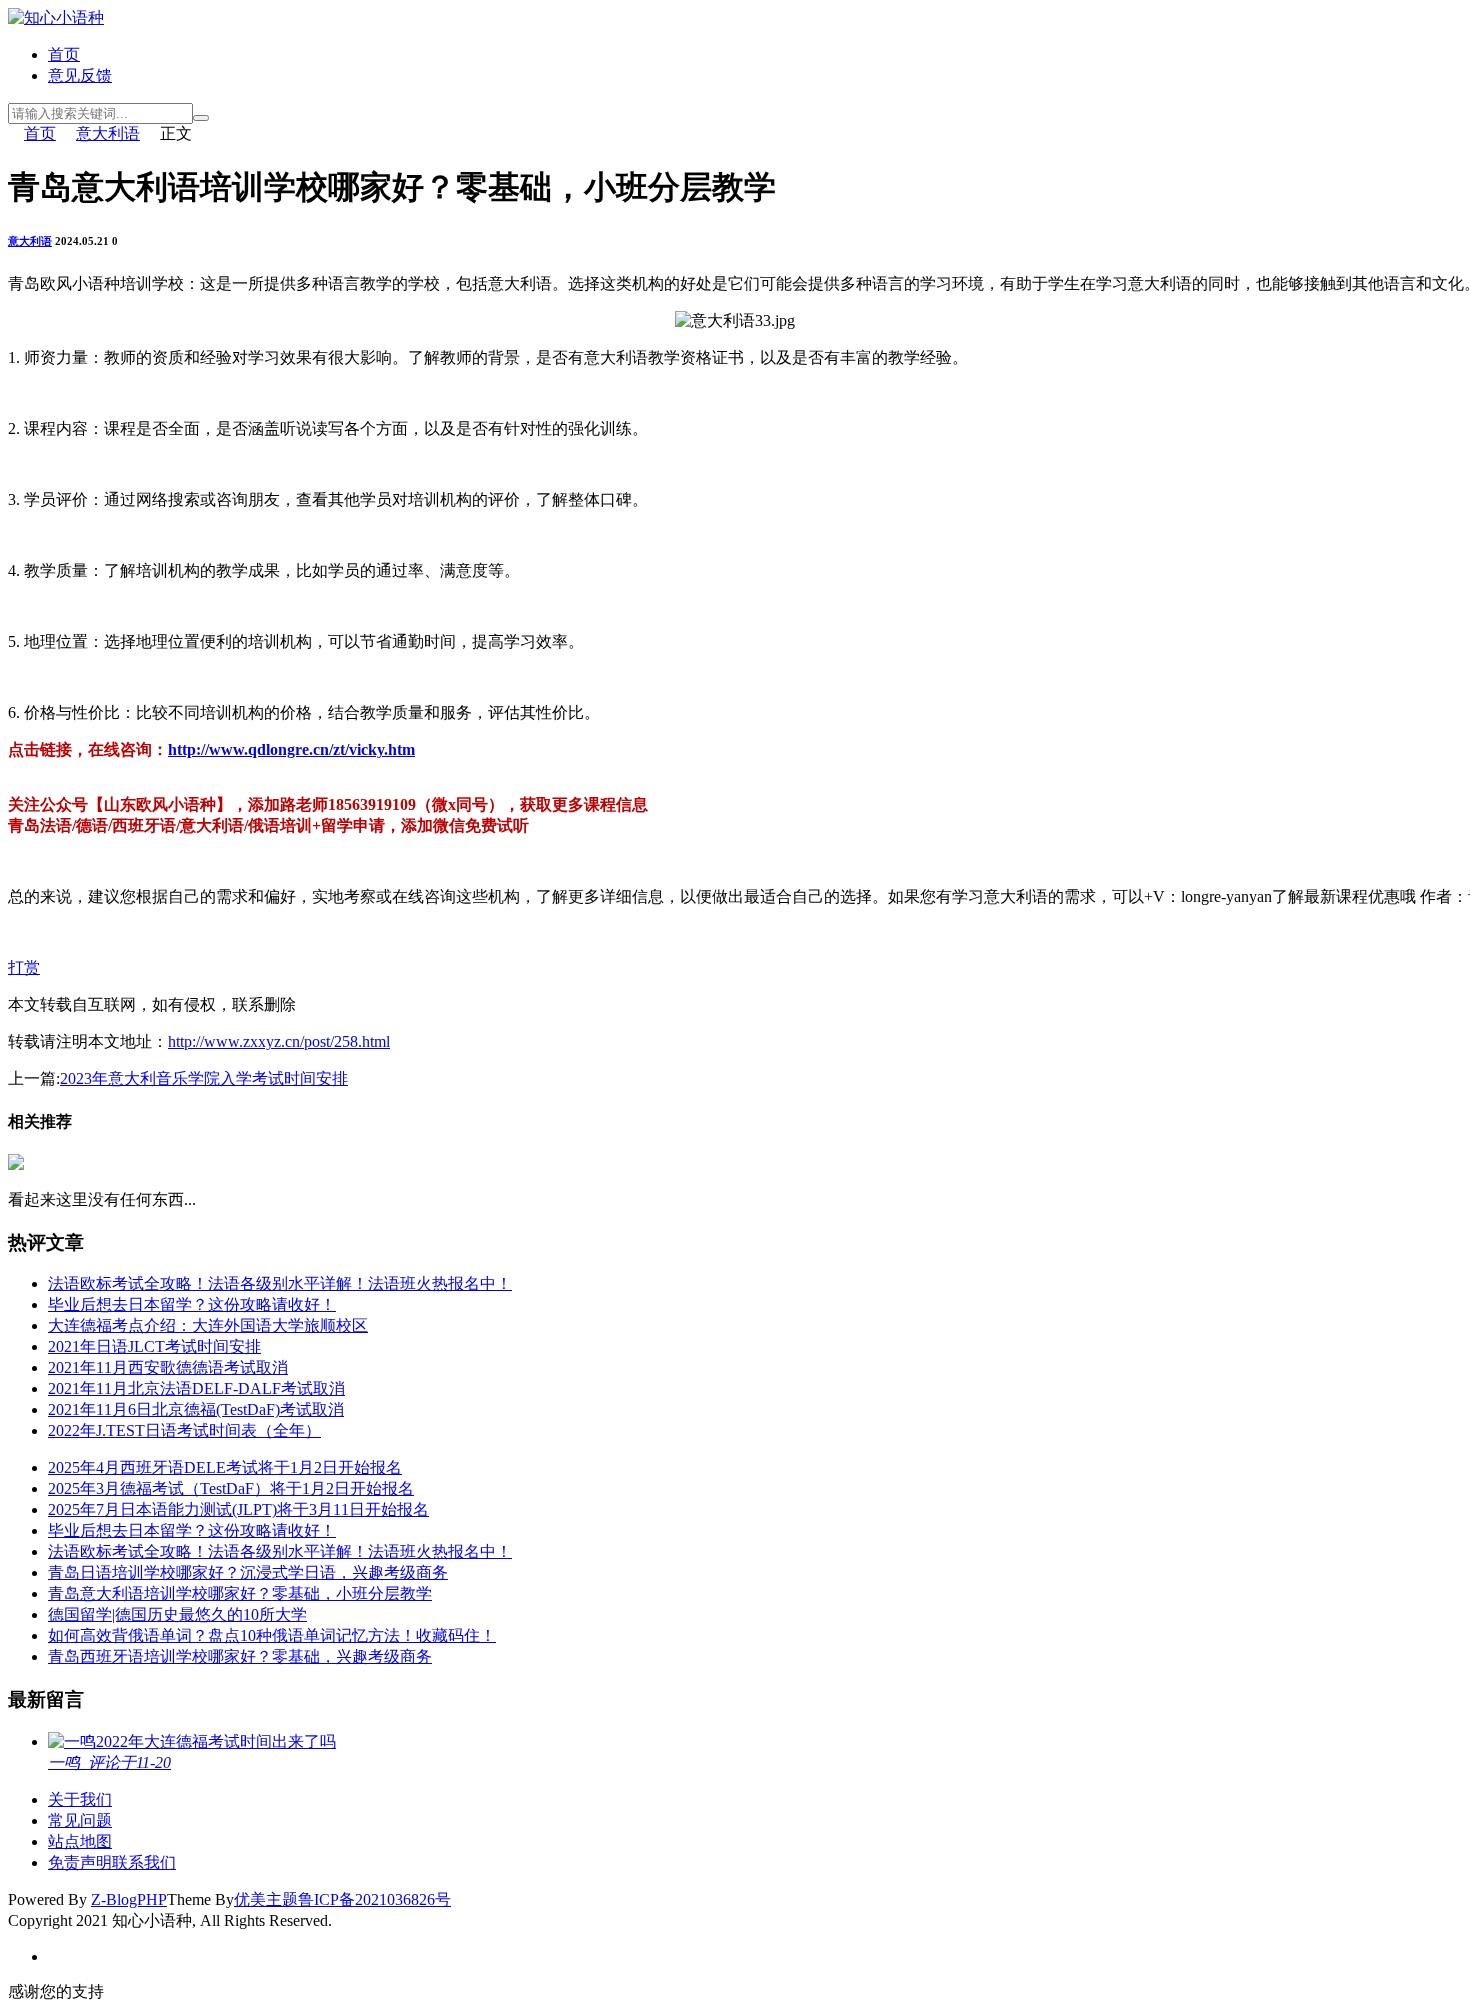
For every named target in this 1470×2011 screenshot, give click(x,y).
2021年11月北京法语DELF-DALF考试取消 (196, 1388)
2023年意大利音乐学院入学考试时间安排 (204, 1078)
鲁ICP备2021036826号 (374, 1899)
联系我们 (144, 1862)
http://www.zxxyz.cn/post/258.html (279, 1041)
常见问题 (80, 1820)
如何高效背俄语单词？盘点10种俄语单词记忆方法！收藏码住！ (272, 1635)
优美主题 (266, 1899)
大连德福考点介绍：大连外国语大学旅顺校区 (208, 1325)
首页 (64, 54)
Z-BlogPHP (129, 1899)
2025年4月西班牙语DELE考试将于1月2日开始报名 (225, 1467)
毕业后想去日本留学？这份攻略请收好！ (192, 1304)
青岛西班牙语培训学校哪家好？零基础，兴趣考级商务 (240, 1656)
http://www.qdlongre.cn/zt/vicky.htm (291, 749)
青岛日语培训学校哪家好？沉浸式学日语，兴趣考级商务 (248, 1572)
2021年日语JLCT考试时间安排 (154, 1346)
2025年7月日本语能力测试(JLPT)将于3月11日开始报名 (238, 1509)
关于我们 (80, 1799)
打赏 (24, 967)
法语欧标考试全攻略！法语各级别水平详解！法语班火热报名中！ (280, 1283)
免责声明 (80, 1862)
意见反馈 (80, 75)
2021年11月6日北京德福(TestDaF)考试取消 (196, 1409)
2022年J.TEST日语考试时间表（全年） (184, 1430)
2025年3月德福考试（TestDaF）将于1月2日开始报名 (231, 1488)
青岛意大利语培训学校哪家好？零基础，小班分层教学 (240, 1593)
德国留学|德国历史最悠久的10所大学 (177, 1614)
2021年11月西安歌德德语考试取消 (168, 1367)
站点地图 (80, 1841)
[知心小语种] (56, 17)
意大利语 (108, 133)
